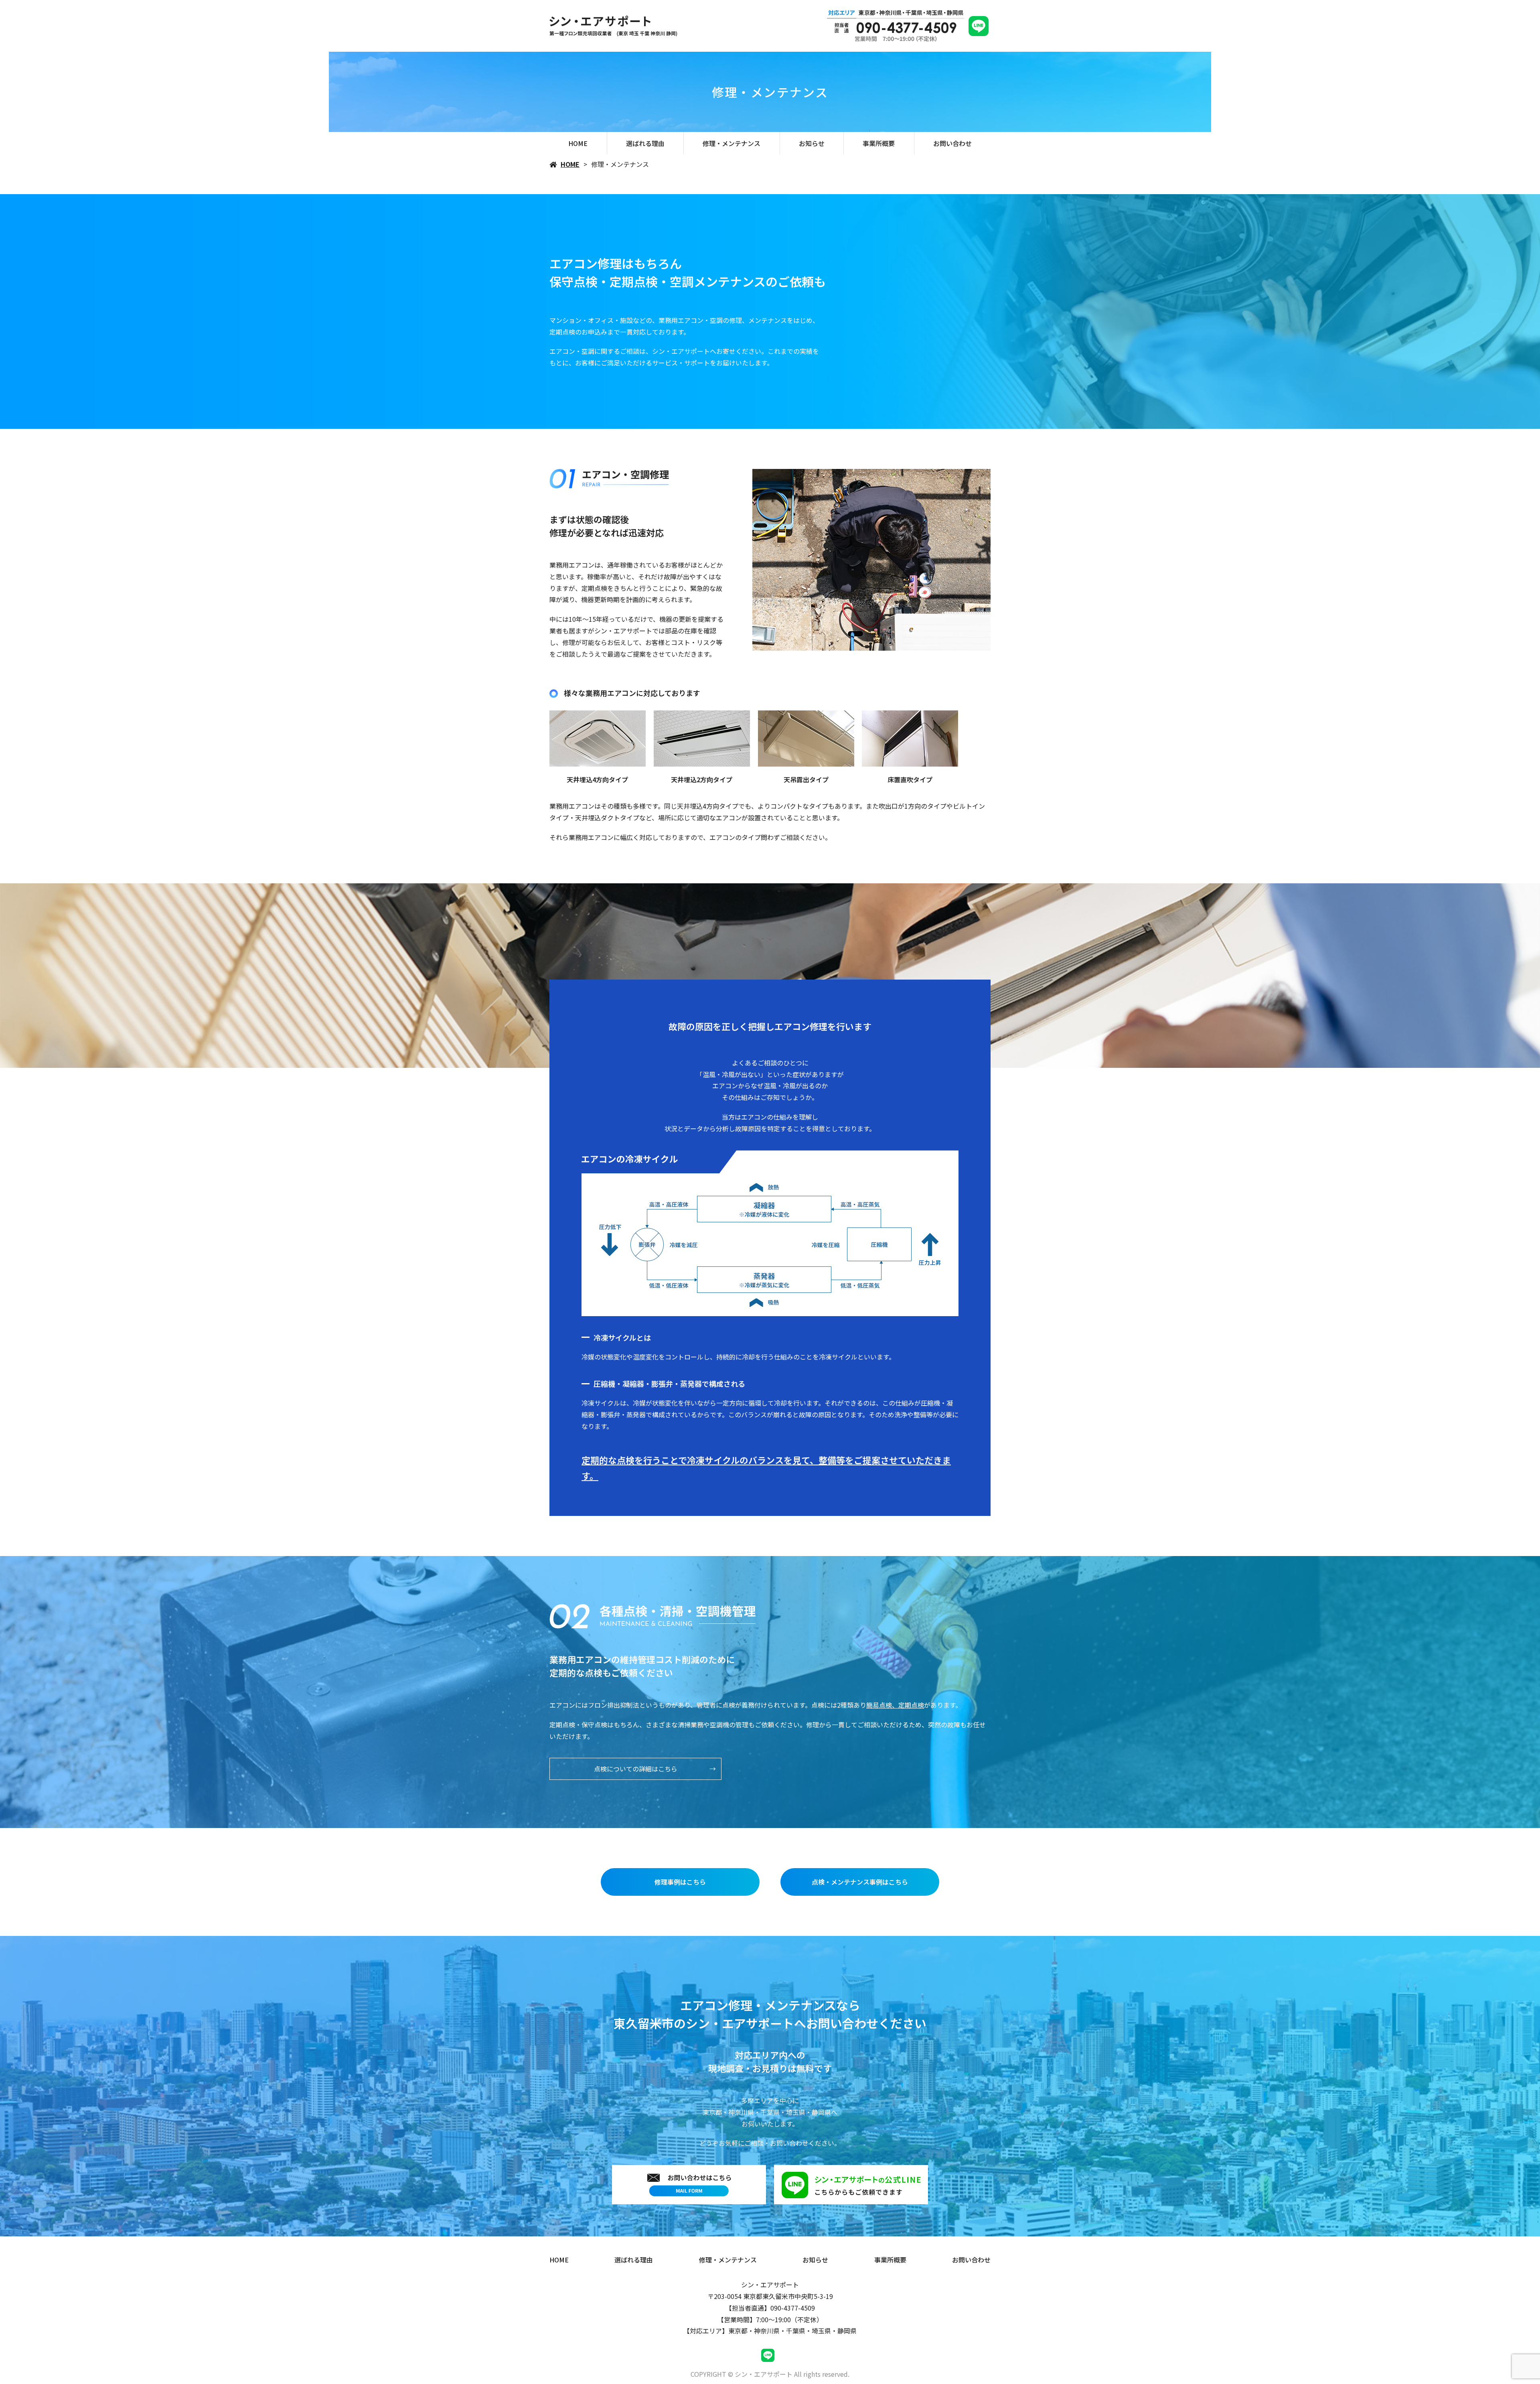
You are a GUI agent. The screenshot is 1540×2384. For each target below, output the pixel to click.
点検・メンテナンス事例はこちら (860, 1882)
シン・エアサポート (770, 2285)
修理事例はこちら (680, 1882)
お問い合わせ (952, 143)
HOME (578, 143)
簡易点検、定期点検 (895, 1705)
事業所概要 (879, 143)
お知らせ (812, 143)
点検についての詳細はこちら (636, 1769)
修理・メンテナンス (731, 143)
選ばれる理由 (645, 143)
